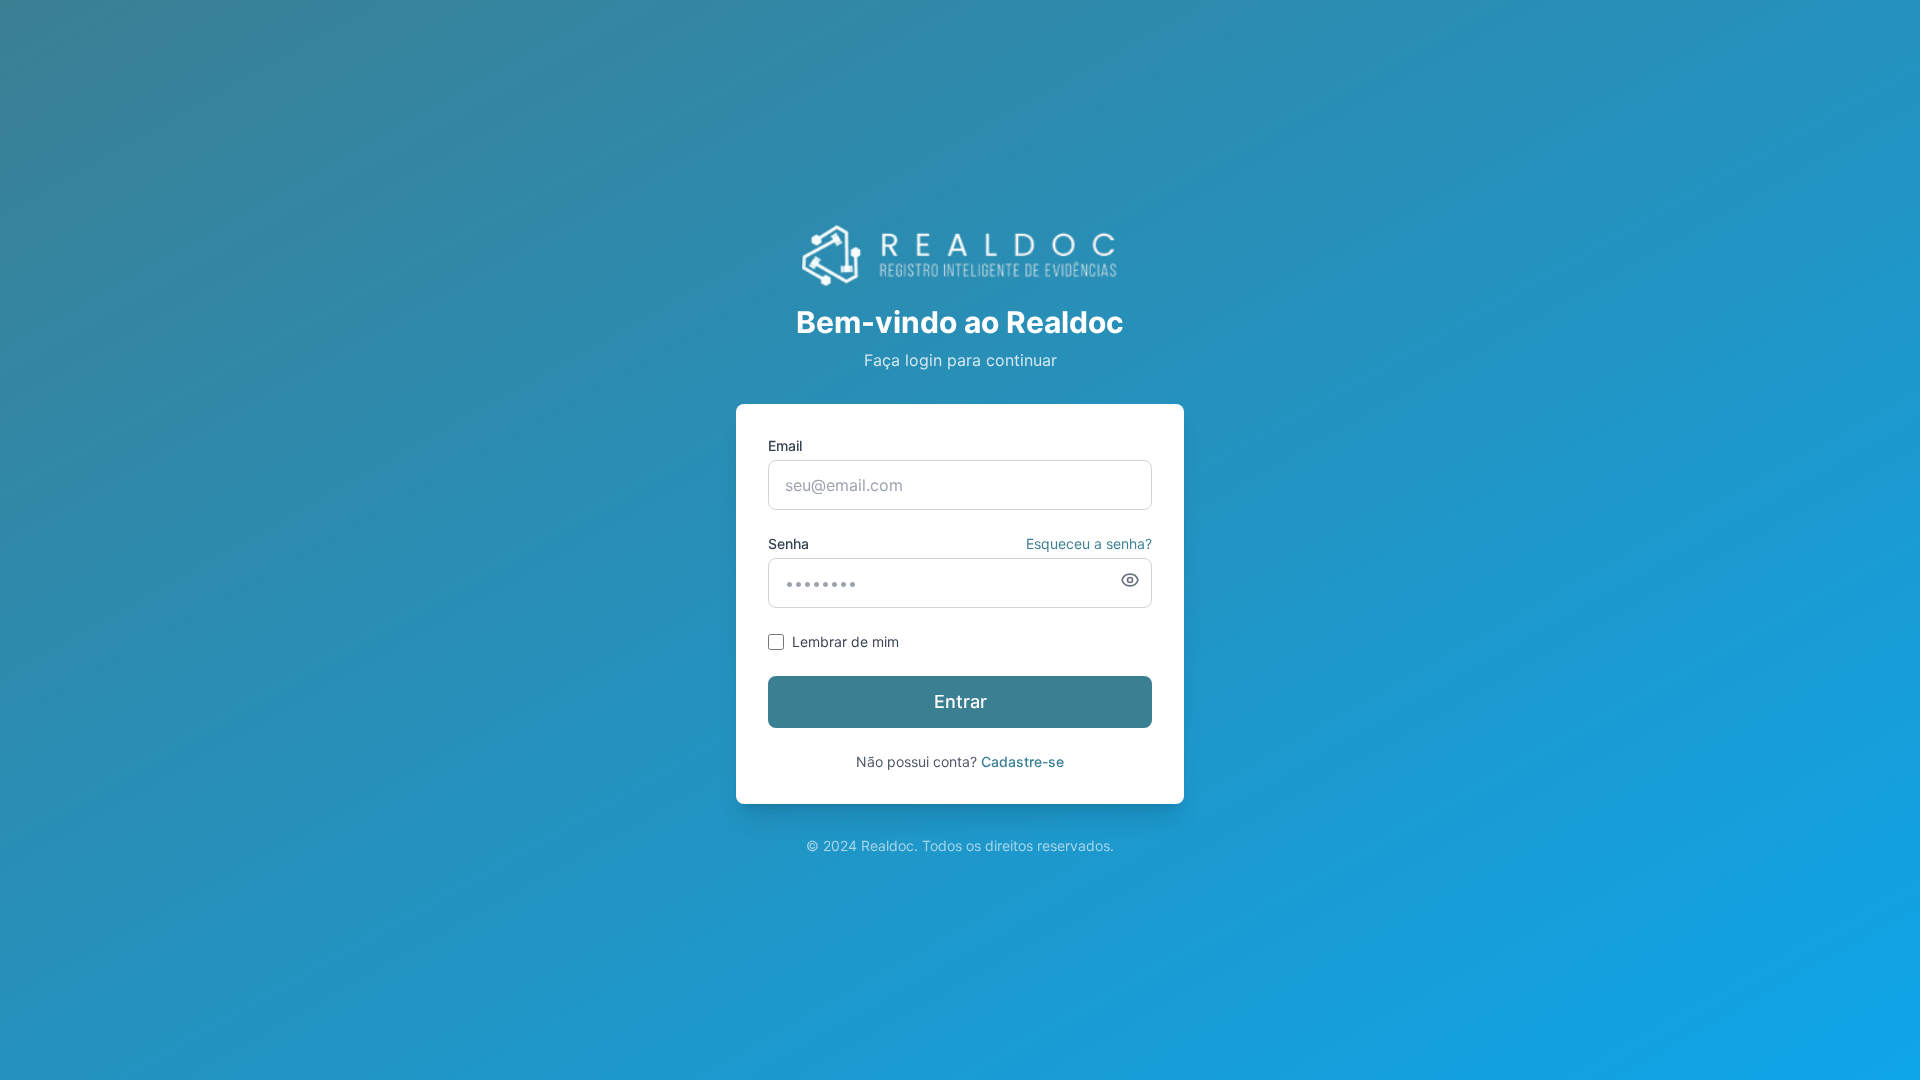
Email (785, 445)
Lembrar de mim (845, 641)
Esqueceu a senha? (1089, 543)
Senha (788, 543)
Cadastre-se (1022, 761)
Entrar (960, 701)
